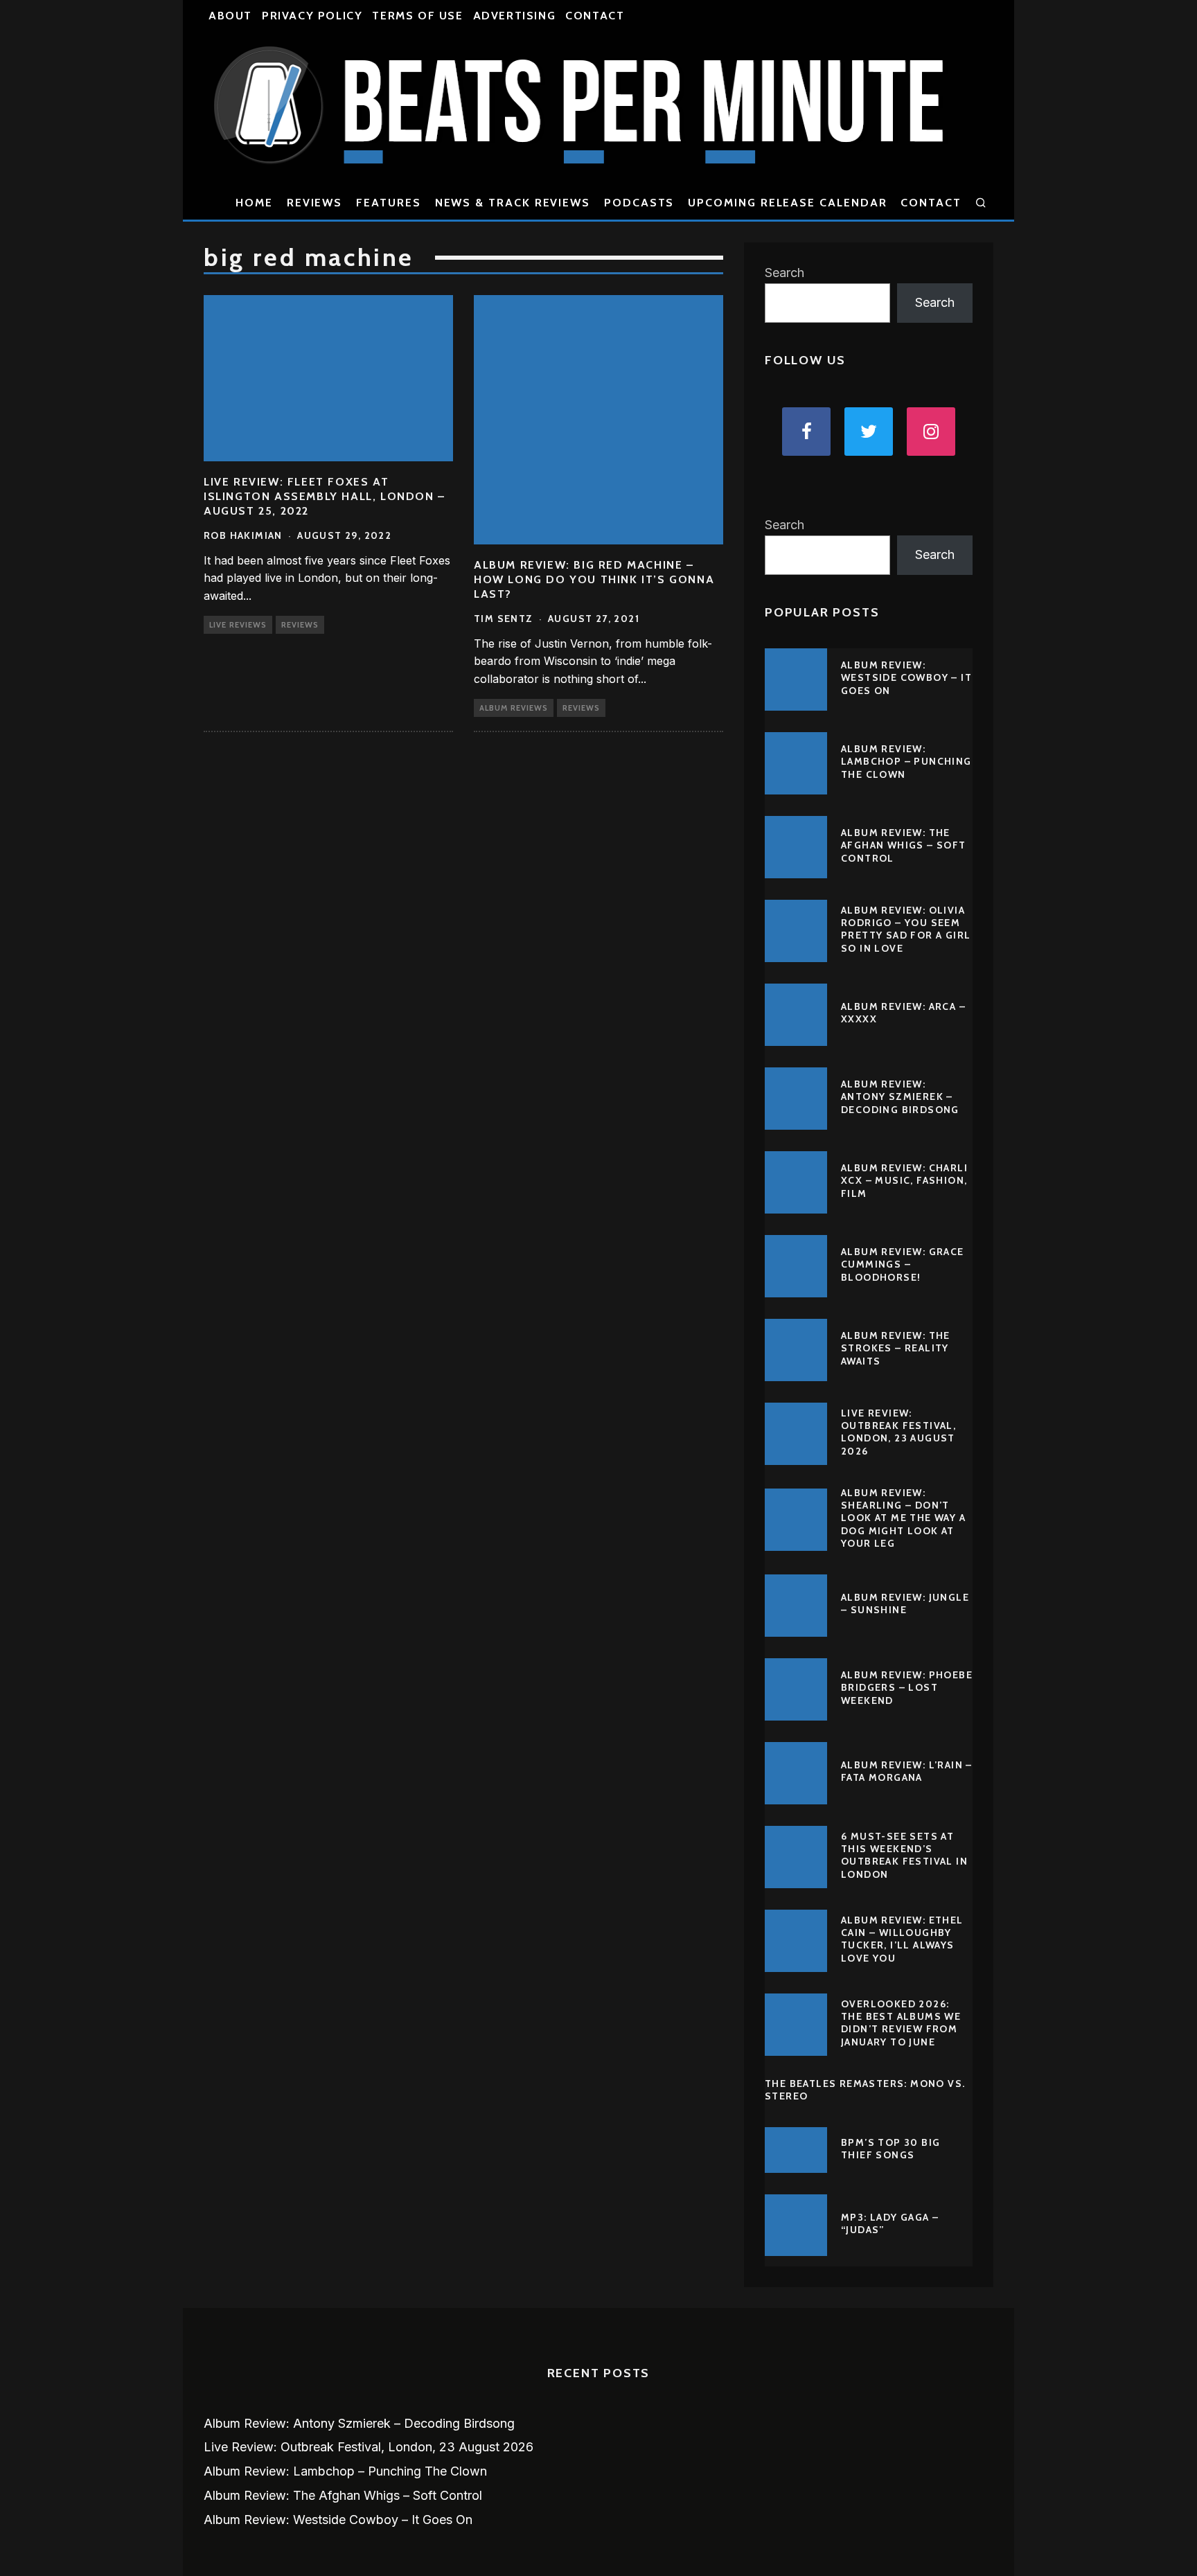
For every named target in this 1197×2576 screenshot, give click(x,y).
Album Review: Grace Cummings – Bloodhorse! (903, 1264)
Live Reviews (238, 625)
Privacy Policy (312, 16)
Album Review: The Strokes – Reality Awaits (896, 1348)
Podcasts (639, 203)
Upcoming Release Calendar (787, 203)
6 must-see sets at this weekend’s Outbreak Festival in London (904, 1855)
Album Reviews (514, 708)
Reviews (314, 203)
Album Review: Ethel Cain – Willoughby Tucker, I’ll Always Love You (902, 1939)
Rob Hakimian (243, 535)
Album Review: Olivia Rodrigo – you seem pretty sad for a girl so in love (906, 929)
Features (388, 203)
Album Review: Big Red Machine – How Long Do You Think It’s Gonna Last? (594, 579)
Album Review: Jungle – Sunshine (905, 1604)
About (230, 16)
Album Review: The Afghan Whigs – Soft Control (904, 845)
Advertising (515, 16)
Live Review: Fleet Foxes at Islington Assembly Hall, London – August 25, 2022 (325, 496)
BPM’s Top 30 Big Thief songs (890, 2149)
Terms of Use (417, 16)
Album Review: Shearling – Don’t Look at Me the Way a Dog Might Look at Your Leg (903, 1518)
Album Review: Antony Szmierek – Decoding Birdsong (900, 1096)
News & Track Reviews (513, 203)
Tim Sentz (504, 619)
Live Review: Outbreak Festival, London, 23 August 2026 (898, 1432)
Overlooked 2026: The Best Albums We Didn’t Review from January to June (901, 2023)
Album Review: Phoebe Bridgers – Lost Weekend (907, 1687)
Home (254, 203)
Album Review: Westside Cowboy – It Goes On (906, 677)
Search (784, 273)
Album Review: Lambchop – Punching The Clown (906, 761)
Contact (595, 16)
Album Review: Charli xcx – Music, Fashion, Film (904, 1180)
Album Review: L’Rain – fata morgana (907, 1771)
